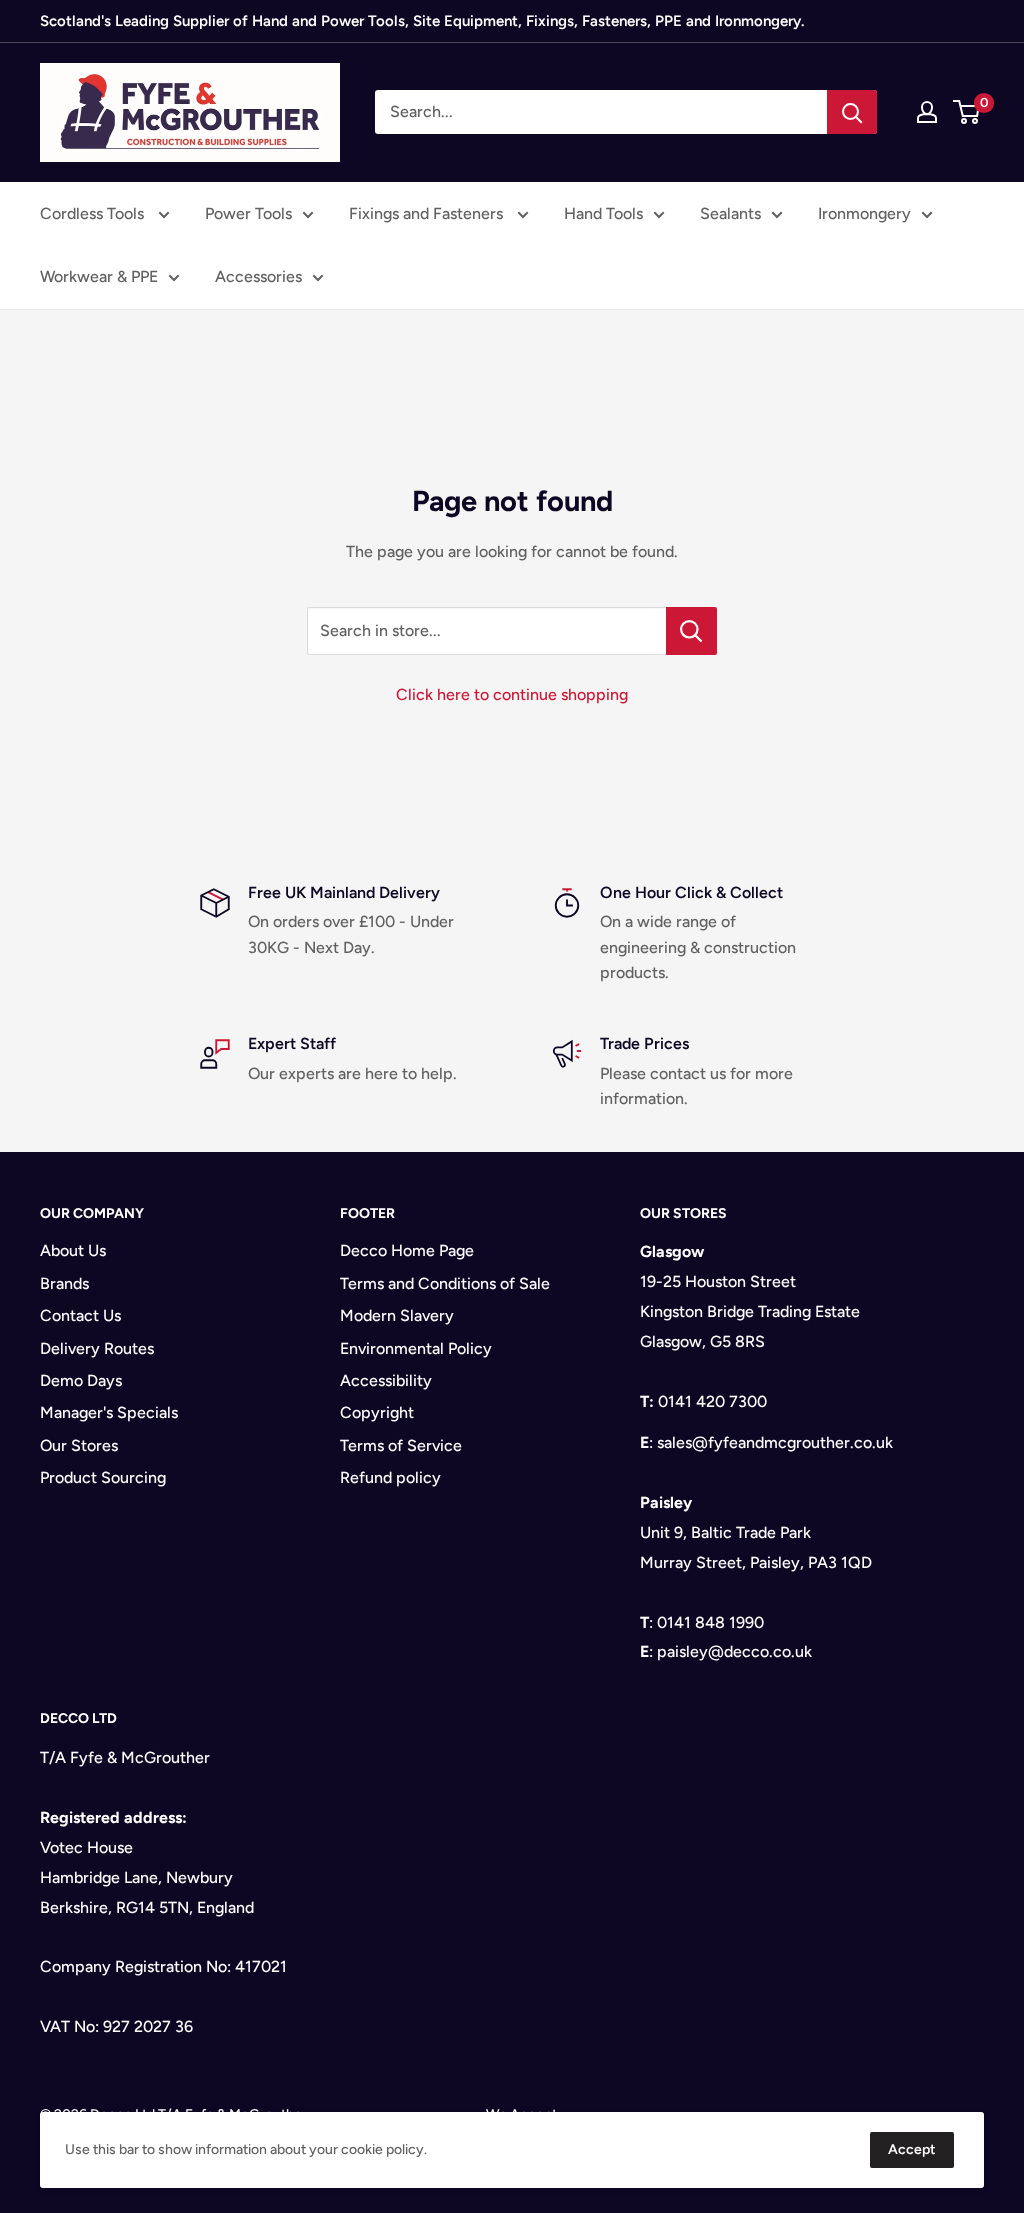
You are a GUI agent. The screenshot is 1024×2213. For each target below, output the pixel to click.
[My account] (927, 112)
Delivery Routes (97, 1348)
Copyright (377, 1412)
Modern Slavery (397, 1315)
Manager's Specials (109, 1412)
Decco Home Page (407, 1250)
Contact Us (80, 1315)
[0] (967, 112)
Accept (912, 2149)
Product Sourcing (103, 1477)
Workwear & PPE (99, 276)
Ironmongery (864, 213)
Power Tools (248, 213)
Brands (64, 1283)
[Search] (852, 112)
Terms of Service (401, 1445)
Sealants (730, 213)
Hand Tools (603, 213)
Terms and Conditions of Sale (445, 1283)
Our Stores (79, 1445)
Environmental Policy (416, 1348)
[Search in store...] (691, 631)
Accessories (258, 276)
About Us (73, 1250)
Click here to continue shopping (512, 694)
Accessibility (386, 1380)
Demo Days (81, 1380)
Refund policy (390, 1477)
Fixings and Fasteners (428, 213)
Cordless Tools (94, 213)
